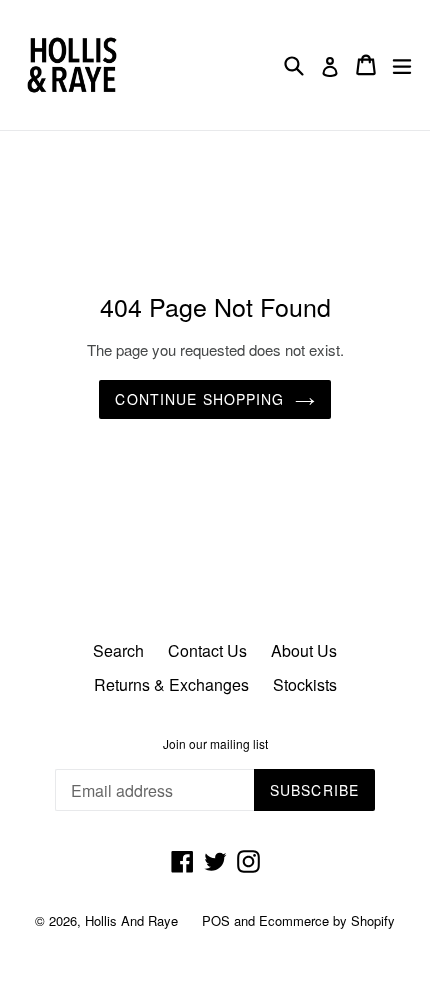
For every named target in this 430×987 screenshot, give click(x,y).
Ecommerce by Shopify (327, 920)
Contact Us (207, 650)
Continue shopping (199, 399)
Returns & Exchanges (171, 684)
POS (216, 920)
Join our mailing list (215, 744)
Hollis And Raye (131, 920)
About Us (304, 650)
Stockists (305, 684)
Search (118, 650)
